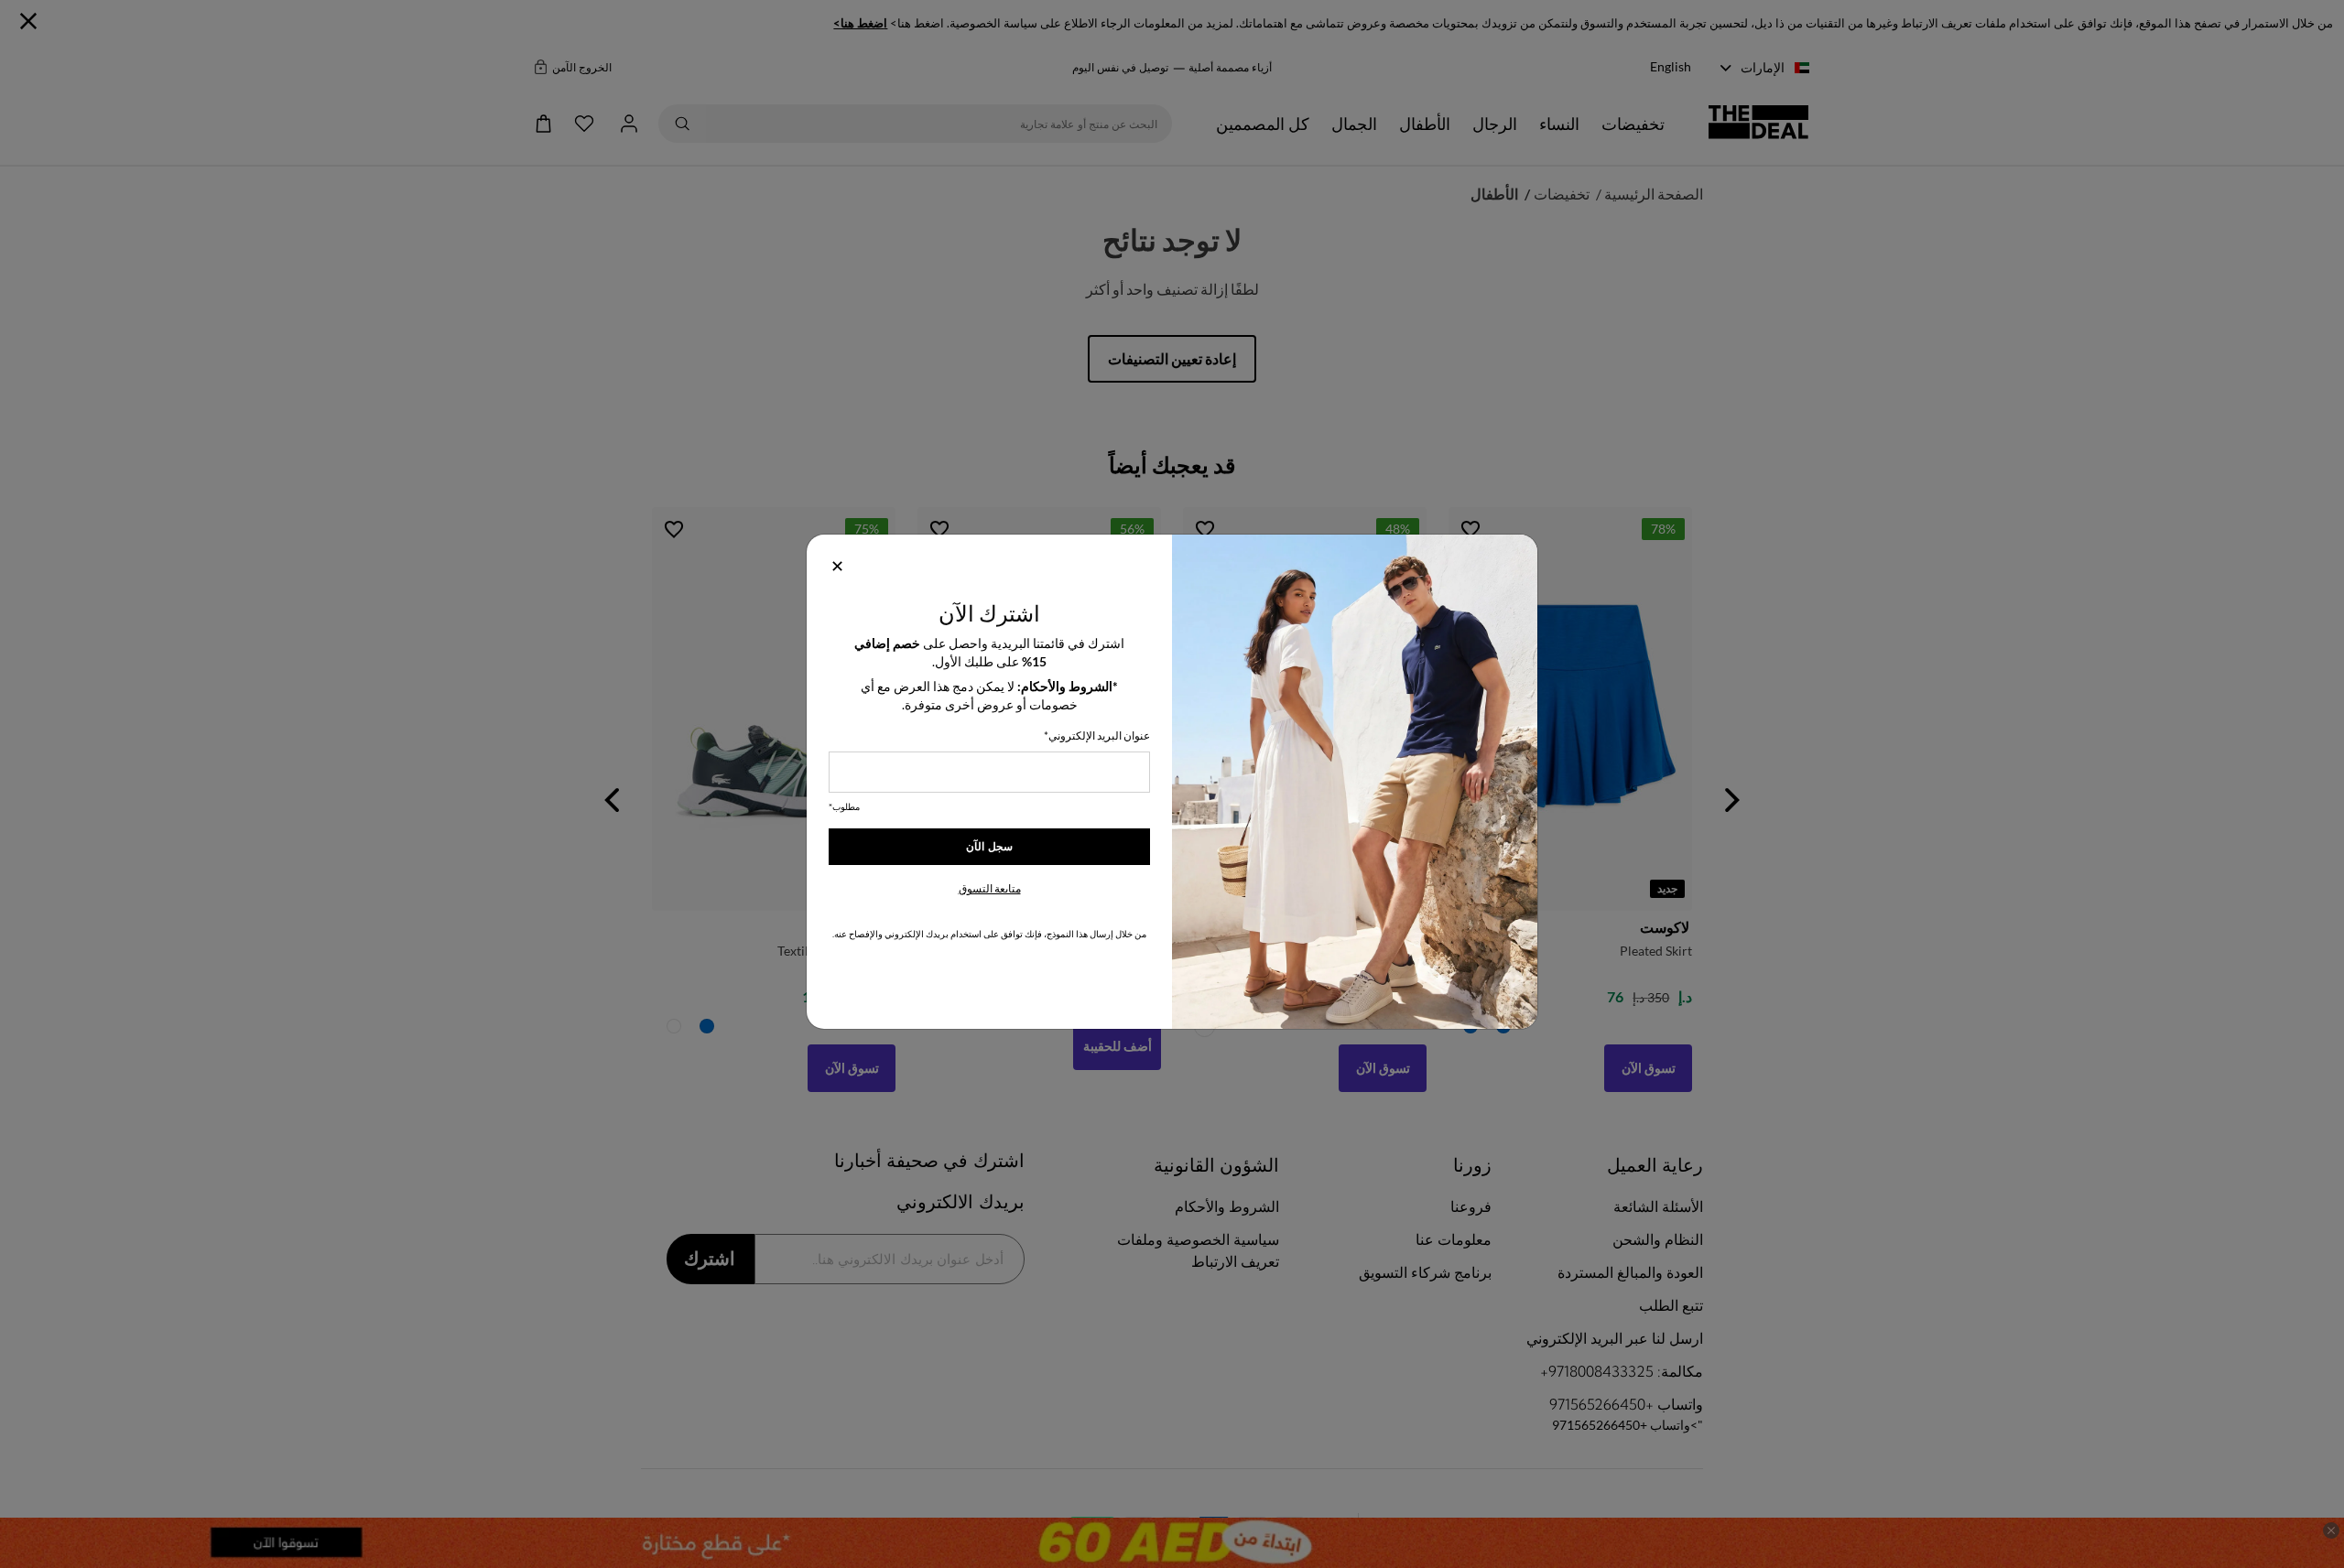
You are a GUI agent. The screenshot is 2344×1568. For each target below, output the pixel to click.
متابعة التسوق (990, 888)
